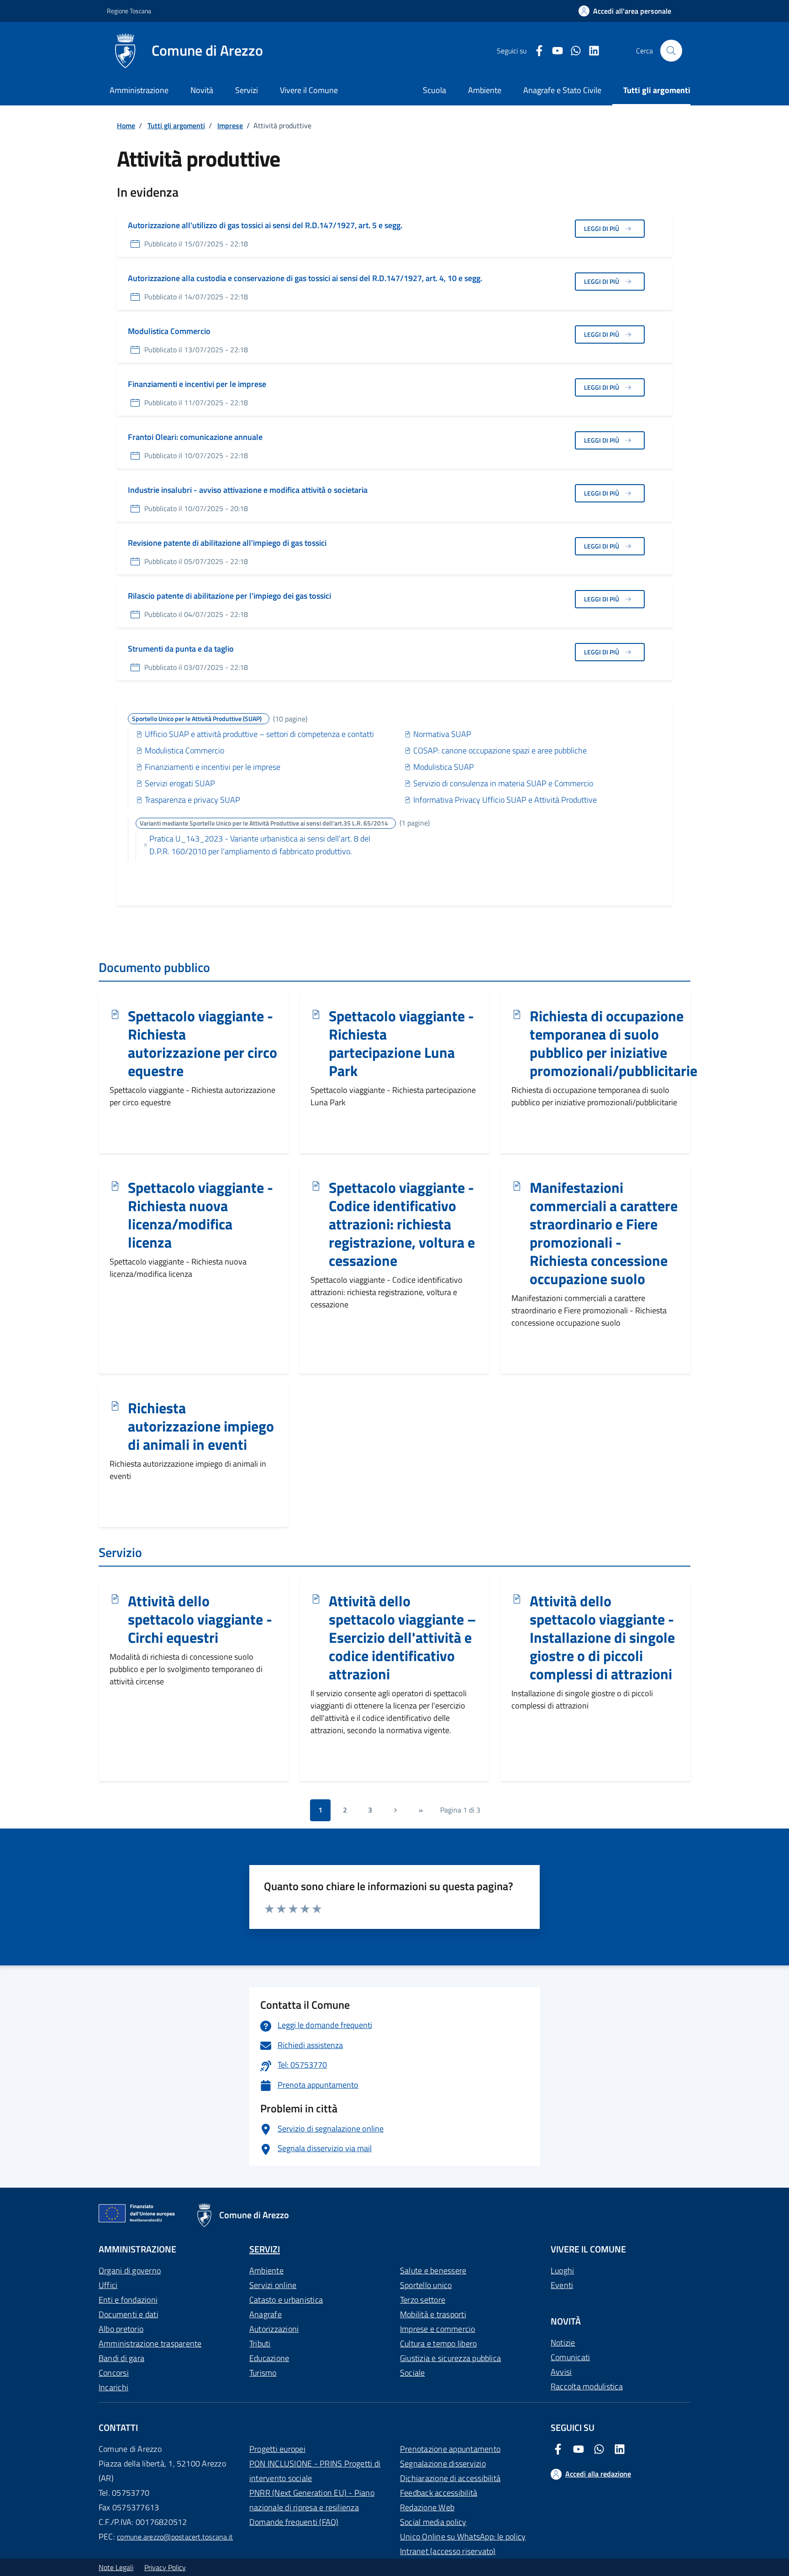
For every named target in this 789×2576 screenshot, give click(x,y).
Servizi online (273, 2285)
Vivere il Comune (309, 90)
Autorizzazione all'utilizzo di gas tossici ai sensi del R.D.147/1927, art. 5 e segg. (265, 225)
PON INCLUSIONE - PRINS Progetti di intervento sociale (315, 2471)
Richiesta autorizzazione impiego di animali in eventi (201, 1426)
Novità (202, 90)
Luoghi (562, 2270)
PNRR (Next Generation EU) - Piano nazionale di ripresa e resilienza (312, 2500)
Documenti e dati (129, 2314)
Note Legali (116, 2567)
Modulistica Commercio (169, 331)
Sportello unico (426, 2285)
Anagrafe (266, 2314)
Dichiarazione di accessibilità (450, 2478)
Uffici (108, 2285)
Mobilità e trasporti (433, 2314)
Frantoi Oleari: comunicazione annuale (195, 437)
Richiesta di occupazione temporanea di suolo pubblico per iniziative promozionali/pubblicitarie (613, 1044)
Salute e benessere (433, 2270)
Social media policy (433, 2522)
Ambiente (266, 2270)
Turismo (263, 2373)
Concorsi (114, 2373)
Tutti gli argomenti (176, 125)
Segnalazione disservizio (443, 2464)
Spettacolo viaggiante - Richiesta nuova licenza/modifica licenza (200, 1215)
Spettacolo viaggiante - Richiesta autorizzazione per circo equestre (203, 1044)
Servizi (247, 90)
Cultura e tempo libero (438, 2343)
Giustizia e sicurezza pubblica (450, 2358)
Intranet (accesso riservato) (448, 2551)
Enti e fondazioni (128, 2300)
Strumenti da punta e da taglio (181, 649)
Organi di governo (130, 2270)
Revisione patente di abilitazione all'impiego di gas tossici (227, 543)
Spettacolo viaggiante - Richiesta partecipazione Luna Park (401, 1044)
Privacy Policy (165, 2567)
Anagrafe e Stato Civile (562, 90)
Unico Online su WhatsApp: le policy (463, 2537)
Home (126, 125)
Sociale (413, 2373)
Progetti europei (277, 2449)
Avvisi (561, 2372)
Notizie (563, 2343)
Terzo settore (423, 2300)
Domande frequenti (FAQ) (294, 2522)
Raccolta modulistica (587, 2386)
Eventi (562, 2285)
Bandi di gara (121, 2358)
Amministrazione (139, 90)
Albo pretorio (121, 2329)
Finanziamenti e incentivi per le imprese (197, 384)
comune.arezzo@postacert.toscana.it (175, 2537)
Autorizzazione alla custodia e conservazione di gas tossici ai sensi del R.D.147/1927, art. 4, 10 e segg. (305, 278)
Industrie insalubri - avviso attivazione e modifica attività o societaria (248, 490)
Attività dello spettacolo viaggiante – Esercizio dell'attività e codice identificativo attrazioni (402, 1638)
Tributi (260, 2343)
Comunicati (570, 2357)
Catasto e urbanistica (286, 2300)
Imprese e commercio (438, 2329)
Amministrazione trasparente (150, 2343)
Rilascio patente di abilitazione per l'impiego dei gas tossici (229, 596)
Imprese (230, 125)
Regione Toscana (129, 11)
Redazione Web (427, 2507)
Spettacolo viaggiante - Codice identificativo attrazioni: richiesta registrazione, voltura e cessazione (402, 1224)
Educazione (269, 2358)
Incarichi (113, 2387)
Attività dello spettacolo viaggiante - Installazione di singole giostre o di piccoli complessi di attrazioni (602, 1638)
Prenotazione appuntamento (450, 2449)
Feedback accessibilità (439, 2493)
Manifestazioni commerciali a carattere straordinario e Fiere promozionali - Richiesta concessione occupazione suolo (604, 1233)
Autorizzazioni (274, 2329)
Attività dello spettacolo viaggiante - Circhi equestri (200, 1620)
